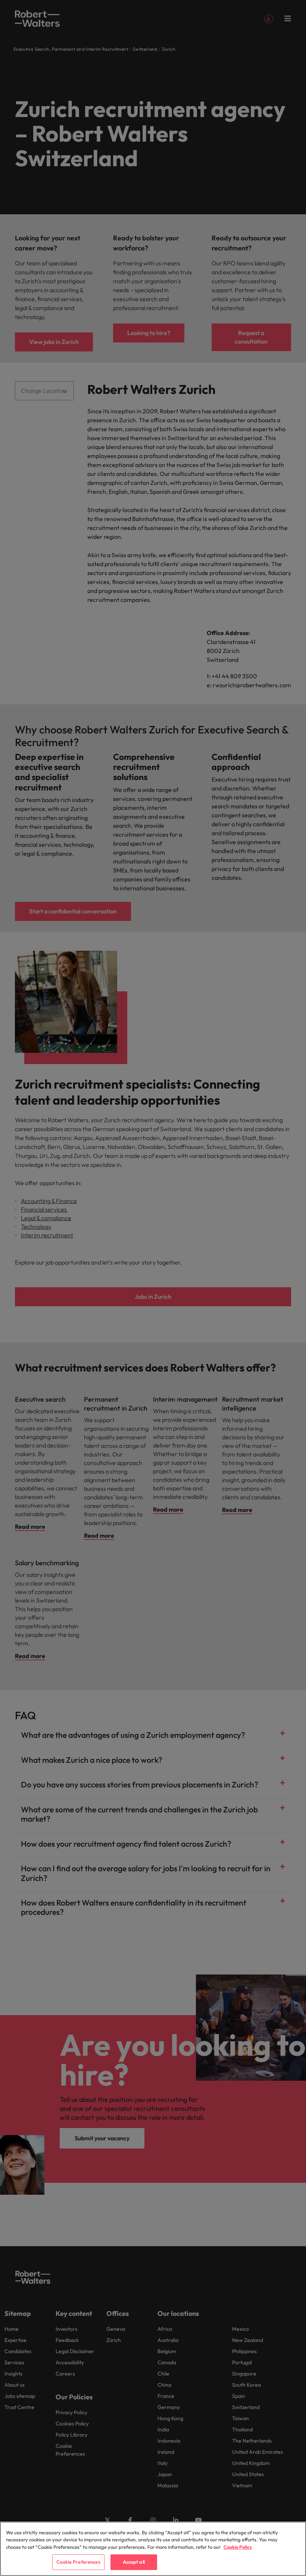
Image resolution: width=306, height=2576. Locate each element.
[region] (153, 2549)
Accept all (134, 2562)
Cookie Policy (238, 2547)
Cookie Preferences (78, 2562)
